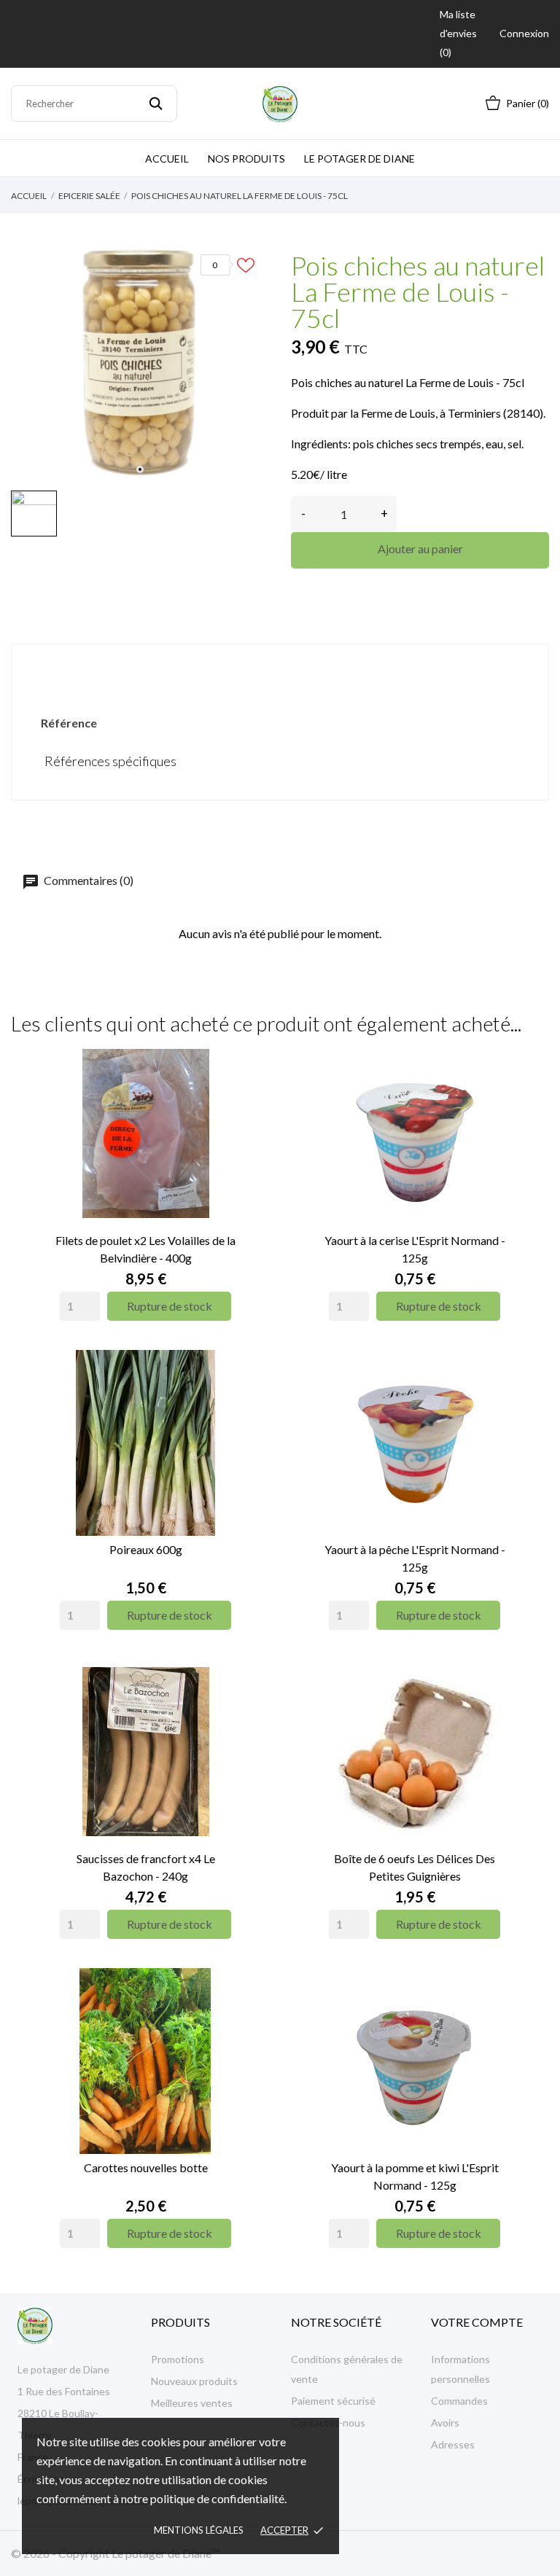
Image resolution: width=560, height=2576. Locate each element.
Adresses (453, 2444)
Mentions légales (199, 2530)
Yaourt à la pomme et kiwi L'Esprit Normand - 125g (415, 2176)
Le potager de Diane (359, 159)
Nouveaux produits (194, 2381)
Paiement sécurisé (333, 2401)
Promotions (178, 2359)
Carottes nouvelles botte (146, 2167)
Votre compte (477, 2322)
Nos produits (246, 159)
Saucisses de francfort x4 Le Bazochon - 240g (146, 1867)
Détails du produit (280, 669)
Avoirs (445, 2423)
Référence (69, 723)
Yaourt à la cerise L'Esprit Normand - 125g (415, 1249)
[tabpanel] (140, 360)
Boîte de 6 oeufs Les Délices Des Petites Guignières (415, 1867)
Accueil (167, 159)
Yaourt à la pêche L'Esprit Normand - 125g (415, 1558)
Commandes (459, 2401)
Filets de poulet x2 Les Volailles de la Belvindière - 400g (145, 1249)
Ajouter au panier (420, 549)
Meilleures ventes (192, 2403)
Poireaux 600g (146, 1549)
